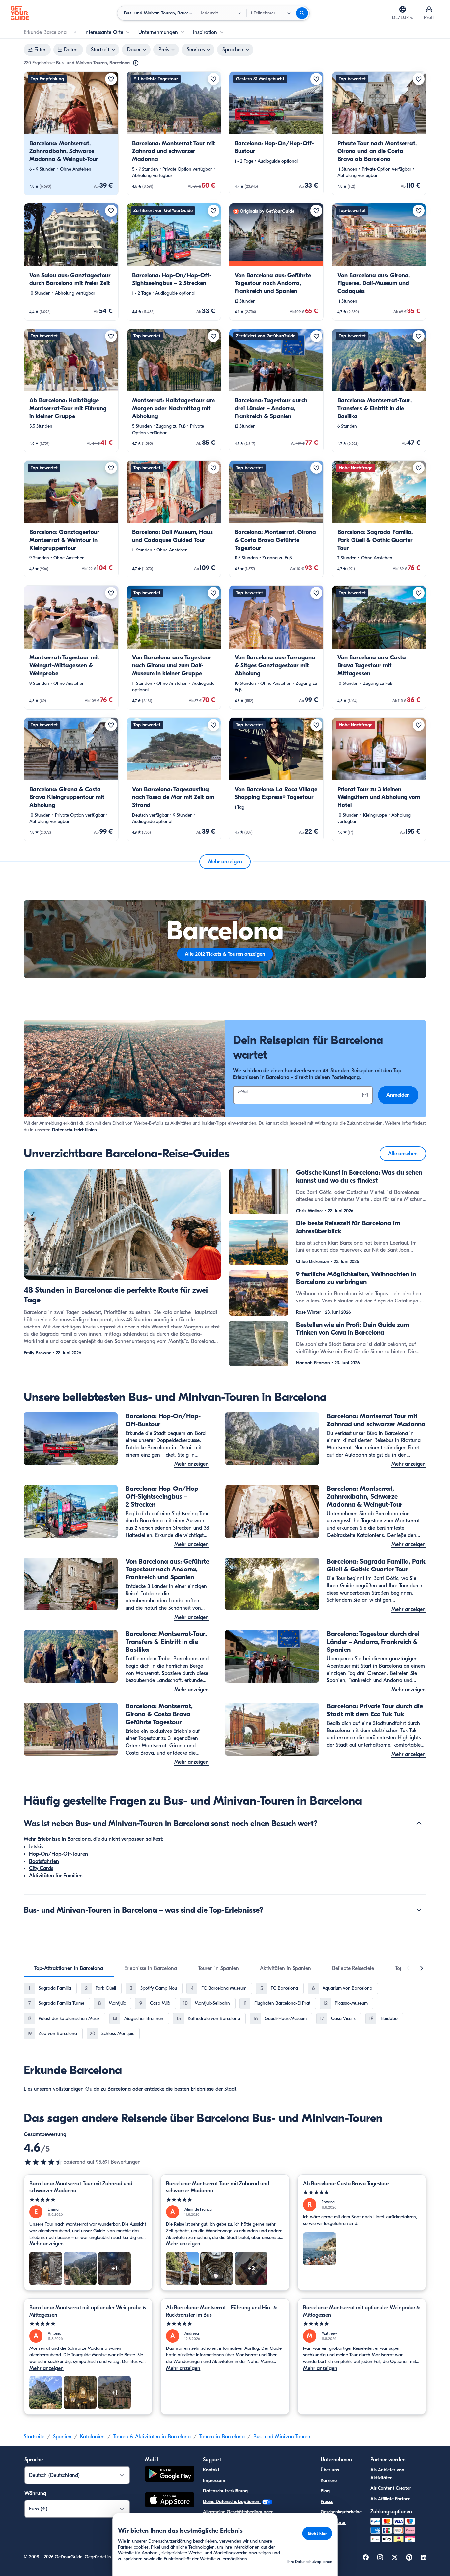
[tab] (69, 1968)
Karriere (329, 2480)
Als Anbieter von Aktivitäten (387, 2474)
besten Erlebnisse (194, 2089)
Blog (325, 2491)
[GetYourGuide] (20, 13)
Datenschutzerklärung (225, 2491)
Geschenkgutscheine (341, 2512)
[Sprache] (403, 9)
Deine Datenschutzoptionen (232, 2501)
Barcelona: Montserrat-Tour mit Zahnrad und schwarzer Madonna (81, 2187)
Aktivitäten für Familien (56, 1876)
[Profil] (429, 9)
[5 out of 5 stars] (88, 2200)
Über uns (330, 2470)
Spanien (62, 2437)
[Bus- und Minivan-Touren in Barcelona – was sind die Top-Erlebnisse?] (419, 1910)
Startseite (34, 2437)
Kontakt (211, 2470)
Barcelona (119, 2089)
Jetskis (36, 1847)
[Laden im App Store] (170, 2501)
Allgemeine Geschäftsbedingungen (238, 2512)
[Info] (136, 63)
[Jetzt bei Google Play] (170, 2475)
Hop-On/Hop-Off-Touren (58, 1854)
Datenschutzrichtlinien (74, 1130)
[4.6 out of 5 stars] (43, 2162)
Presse (327, 2501)
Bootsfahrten (44, 1861)
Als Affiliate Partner (390, 2499)
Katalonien (92, 2437)
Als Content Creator (391, 2488)
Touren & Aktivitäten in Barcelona (152, 2437)
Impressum (214, 2480)
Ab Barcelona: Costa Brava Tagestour (346, 2184)
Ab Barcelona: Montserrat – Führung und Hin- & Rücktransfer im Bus (222, 2311)
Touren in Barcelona (222, 2437)
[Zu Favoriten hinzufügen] (111, 79)
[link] (71, 133)
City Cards (41, 1868)
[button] (71, 133)
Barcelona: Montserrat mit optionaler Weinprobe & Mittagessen (88, 2311)
